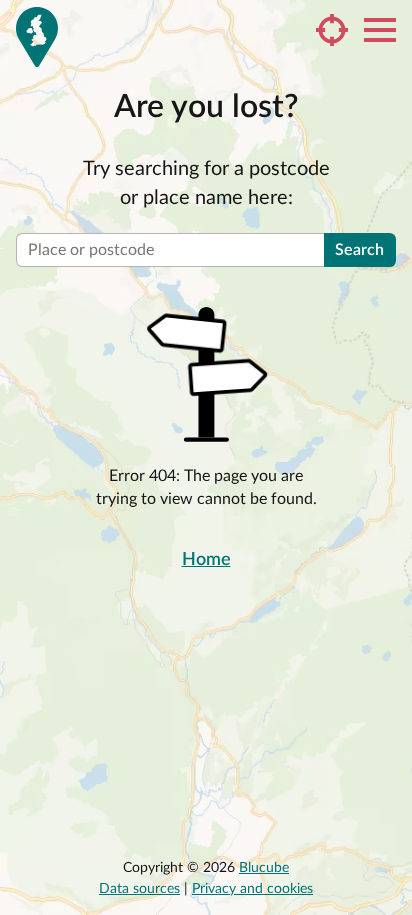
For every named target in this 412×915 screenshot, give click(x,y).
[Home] (37, 37)
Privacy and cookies (252, 889)
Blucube (264, 868)
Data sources (139, 889)
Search (359, 250)
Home (206, 560)
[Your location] (332, 30)
